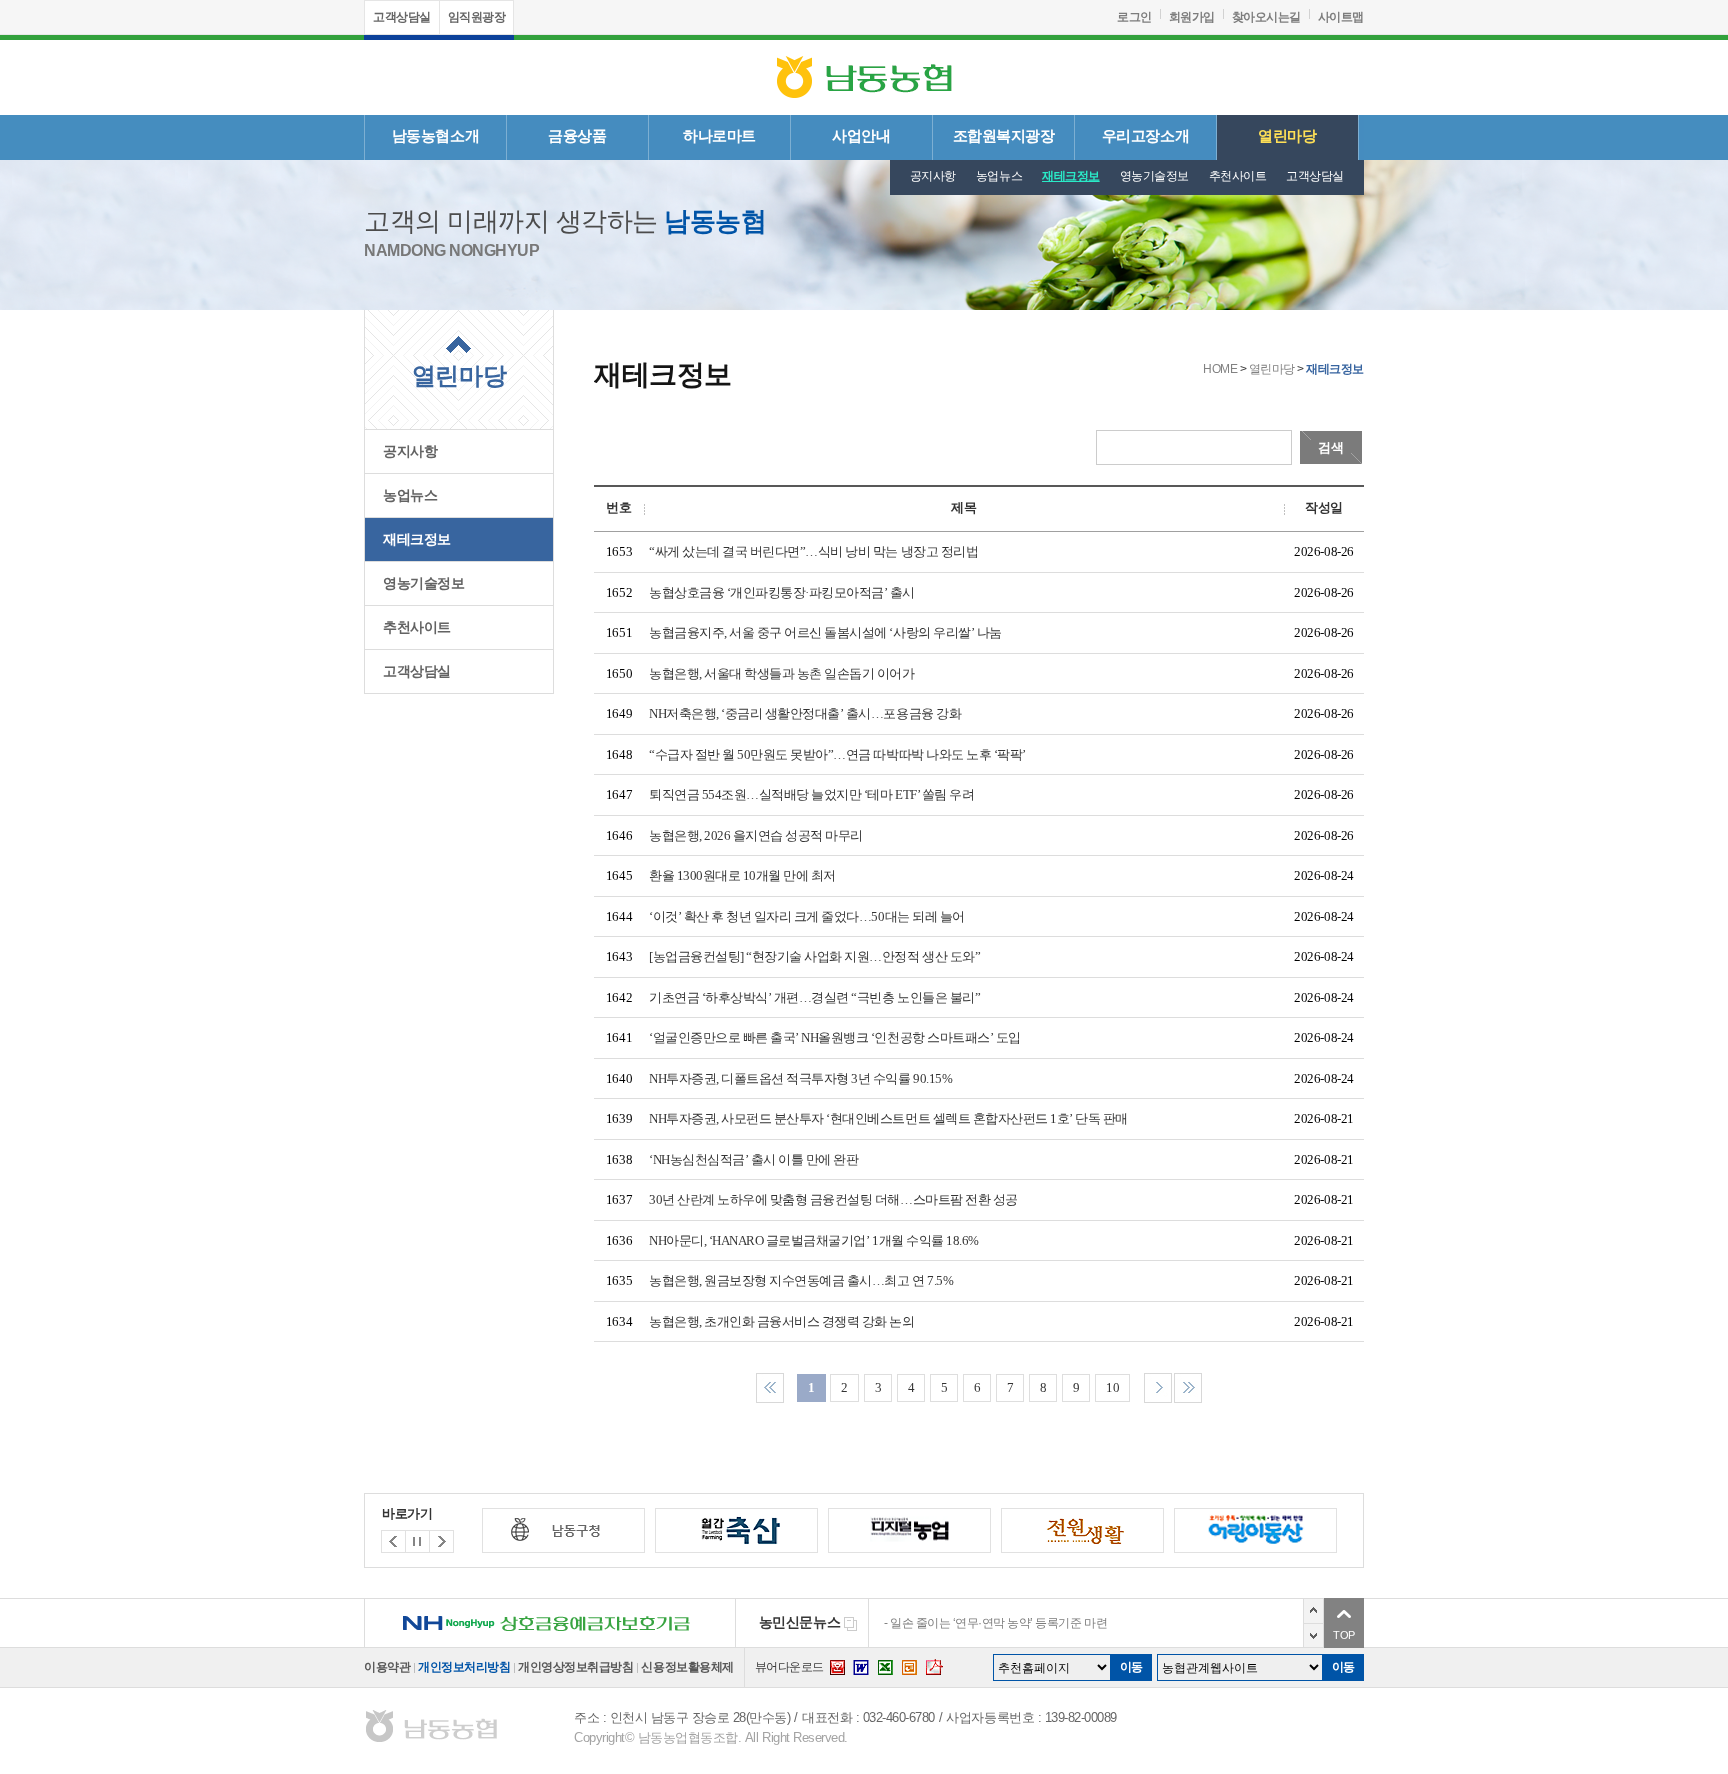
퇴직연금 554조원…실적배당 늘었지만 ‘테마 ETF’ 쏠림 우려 (811, 794)
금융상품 (577, 136)
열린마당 (1287, 136)
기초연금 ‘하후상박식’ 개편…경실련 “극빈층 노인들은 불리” (814, 997)
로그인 (1134, 17)
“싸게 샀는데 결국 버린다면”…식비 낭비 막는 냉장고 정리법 (813, 551)
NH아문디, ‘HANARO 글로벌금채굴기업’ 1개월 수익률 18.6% (814, 1240)
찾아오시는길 (1266, 17)
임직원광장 (477, 17)
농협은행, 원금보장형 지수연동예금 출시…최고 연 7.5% (801, 1280)
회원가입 (1192, 17)
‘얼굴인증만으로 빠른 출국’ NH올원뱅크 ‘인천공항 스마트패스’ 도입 (835, 1037)
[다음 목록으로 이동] (1158, 1385)
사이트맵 (1341, 17)
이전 (1313, 1610)
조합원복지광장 (1004, 136)
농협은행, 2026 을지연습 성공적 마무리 (756, 835)
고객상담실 (402, 17)
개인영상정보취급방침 (575, 1667)
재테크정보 (1071, 176)
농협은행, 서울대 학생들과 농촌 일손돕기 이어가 (782, 673)
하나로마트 (719, 136)
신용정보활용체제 (687, 1667)
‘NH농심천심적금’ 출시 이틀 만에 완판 (753, 1159)
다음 (1313, 1635)
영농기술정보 (1154, 176)
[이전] (441, 1541)
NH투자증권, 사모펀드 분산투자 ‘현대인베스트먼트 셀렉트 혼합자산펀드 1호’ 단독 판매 (888, 1118)
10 (1112, 1387)
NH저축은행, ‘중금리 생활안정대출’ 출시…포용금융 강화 (805, 713)
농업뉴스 (999, 176)
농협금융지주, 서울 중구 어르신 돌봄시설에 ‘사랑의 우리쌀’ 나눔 (825, 632)
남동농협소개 (435, 136)
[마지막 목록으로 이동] (1188, 1385)
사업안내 (861, 136)
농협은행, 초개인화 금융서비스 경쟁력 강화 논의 (782, 1321)
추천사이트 (1238, 176)
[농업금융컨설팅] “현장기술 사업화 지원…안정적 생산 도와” (814, 956)
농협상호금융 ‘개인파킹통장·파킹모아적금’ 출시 (782, 592)
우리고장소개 (1145, 136)
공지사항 (933, 176)
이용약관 (387, 1667)
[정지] (417, 1541)
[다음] (393, 1541)
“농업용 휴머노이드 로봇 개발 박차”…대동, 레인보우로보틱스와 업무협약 (1075, 1623)
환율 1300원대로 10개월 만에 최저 (742, 875)
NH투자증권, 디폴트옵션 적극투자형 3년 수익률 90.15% (800, 1078)
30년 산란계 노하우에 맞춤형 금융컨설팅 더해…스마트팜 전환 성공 (833, 1199)
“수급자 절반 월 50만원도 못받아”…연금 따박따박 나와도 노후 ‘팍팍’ (837, 754)
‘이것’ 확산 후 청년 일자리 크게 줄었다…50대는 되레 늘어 (807, 916)
